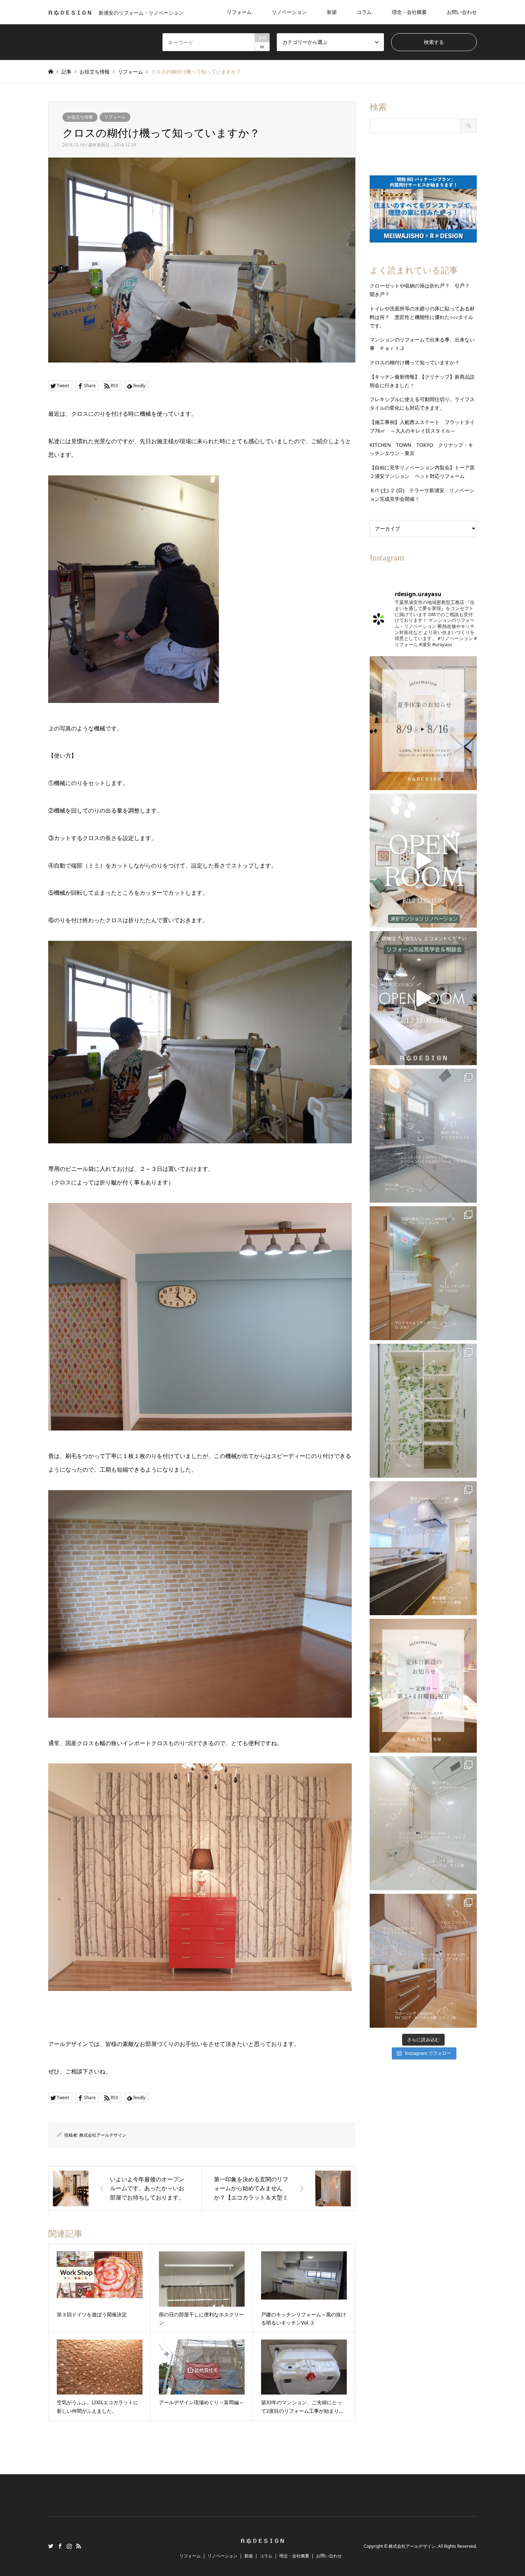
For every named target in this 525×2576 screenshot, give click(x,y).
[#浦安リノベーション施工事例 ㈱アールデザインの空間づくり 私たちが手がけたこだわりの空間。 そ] (423, 1136)
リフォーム (239, 12)
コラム (364, 12)
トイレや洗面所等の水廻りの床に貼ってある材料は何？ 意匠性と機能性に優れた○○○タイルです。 (422, 317)
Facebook (60, 2546)
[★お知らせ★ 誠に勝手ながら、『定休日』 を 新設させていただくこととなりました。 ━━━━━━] (423, 1686)
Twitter (51, 2546)
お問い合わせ (462, 12)
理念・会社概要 (409, 12)
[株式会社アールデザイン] (262, 2540)
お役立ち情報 (80, 117)
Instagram (69, 2546)
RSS (79, 2546)
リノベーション (289, 12)
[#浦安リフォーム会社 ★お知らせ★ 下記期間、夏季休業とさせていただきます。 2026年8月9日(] (423, 723)
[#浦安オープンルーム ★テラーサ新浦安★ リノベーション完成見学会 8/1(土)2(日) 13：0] (423, 861)
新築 (332, 12)
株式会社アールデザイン (103, 2135)
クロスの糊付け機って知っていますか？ (415, 362)
